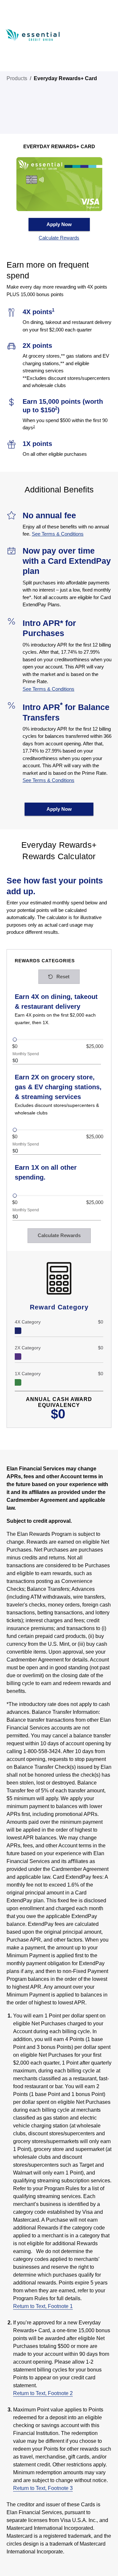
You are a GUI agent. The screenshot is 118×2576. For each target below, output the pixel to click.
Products (17, 78)
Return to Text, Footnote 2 (43, 2393)
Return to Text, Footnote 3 (43, 2488)
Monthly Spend (26, 1054)
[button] (59, 238)
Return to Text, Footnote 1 (43, 2306)
